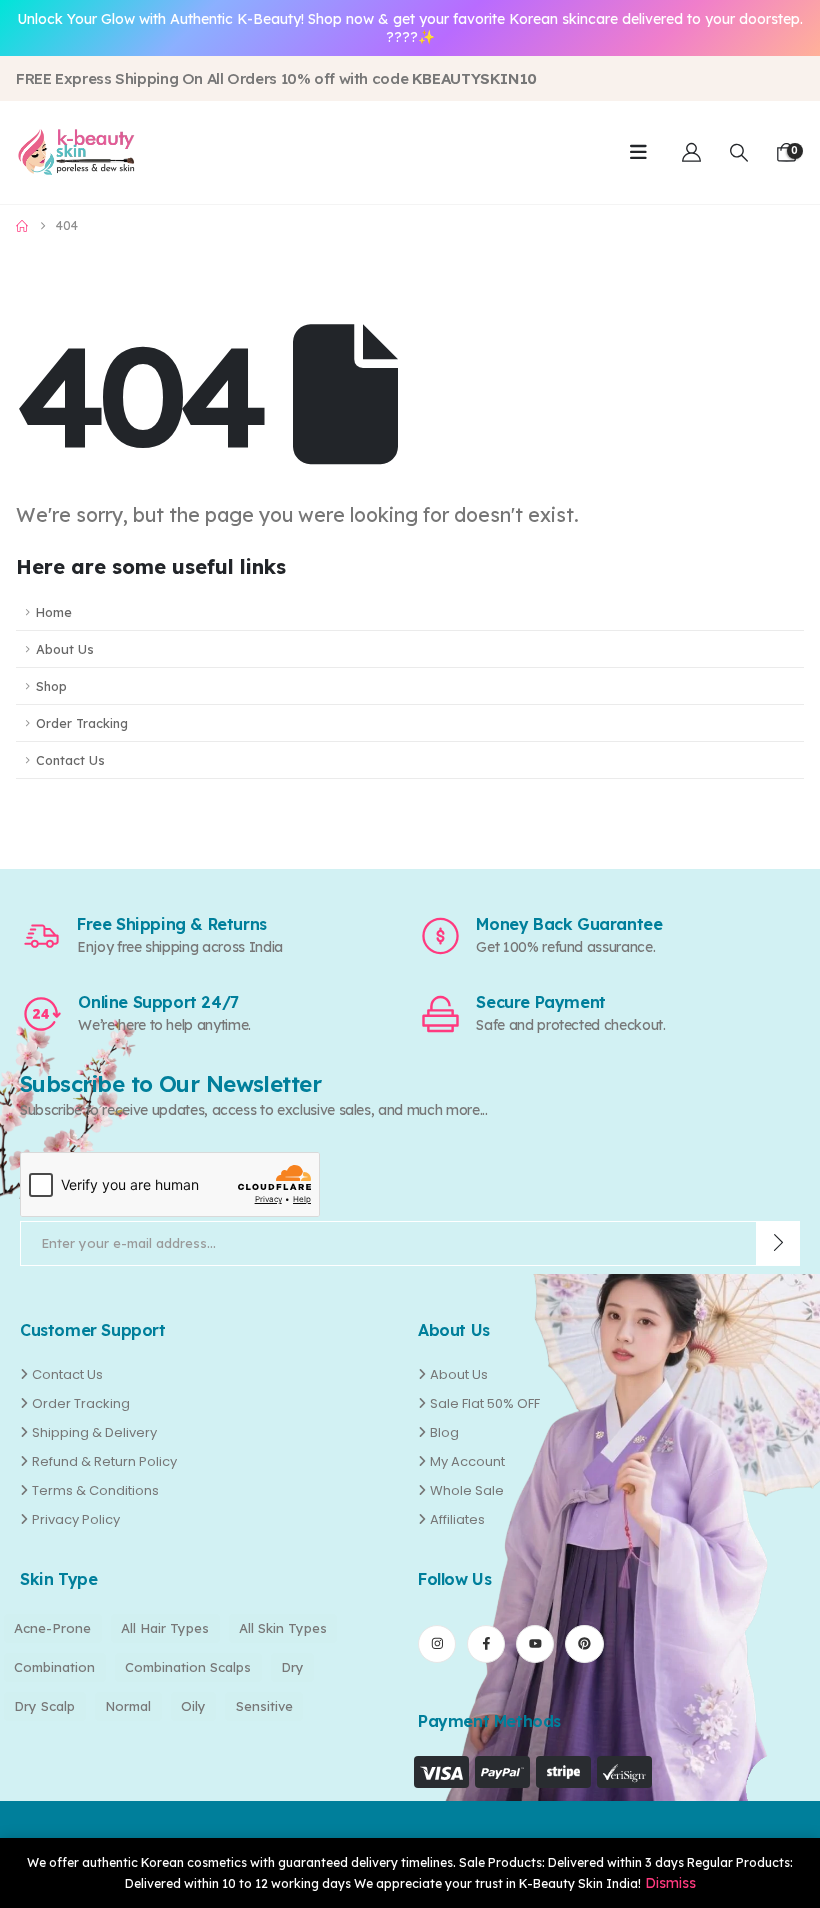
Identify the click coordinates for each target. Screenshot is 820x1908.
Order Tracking (82, 723)
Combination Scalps (188, 1667)
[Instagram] (437, 1644)
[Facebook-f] (486, 1644)
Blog (444, 1432)
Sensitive (264, 1706)
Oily (193, 1706)
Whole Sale (467, 1490)
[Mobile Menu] (638, 152)
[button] (739, 153)
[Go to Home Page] (22, 226)
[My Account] (691, 152)
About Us (65, 649)
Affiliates (457, 1519)
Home (54, 612)
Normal (128, 1706)
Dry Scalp (44, 1706)
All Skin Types (283, 1628)
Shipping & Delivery (94, 1432)
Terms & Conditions (95, 1490)
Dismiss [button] (670, 1883)
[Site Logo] (76, 152)
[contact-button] (778, 1243)
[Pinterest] (584, 1644)
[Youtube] (535, 1644)
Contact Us (70, 760)
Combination (54, 1667)
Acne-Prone (52, 1628)
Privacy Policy (76, 1519)
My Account (467, 1461)
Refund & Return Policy (104, 1461)
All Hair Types (165, 1628)
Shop (51, 686)
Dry (292, 1667)
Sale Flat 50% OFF (485, 1403)
